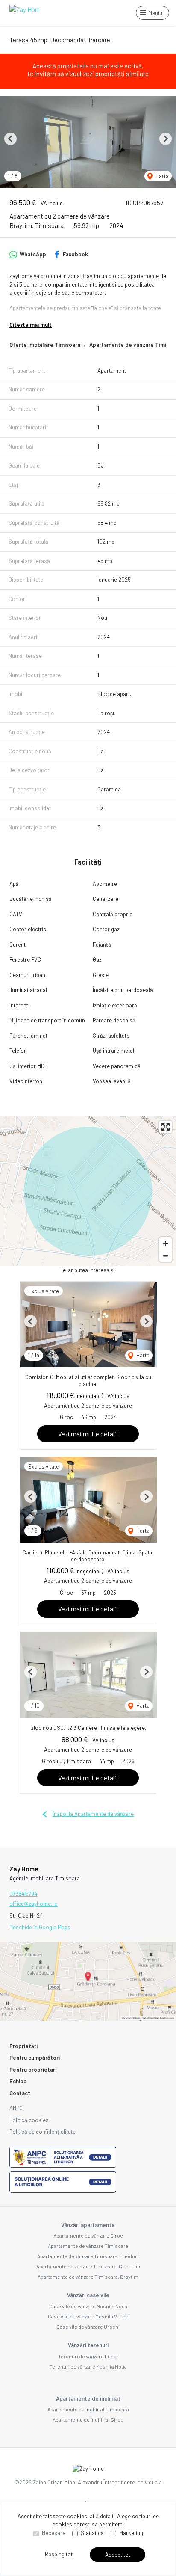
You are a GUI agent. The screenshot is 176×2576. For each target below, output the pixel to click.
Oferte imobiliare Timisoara (45, 345)
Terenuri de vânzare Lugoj (88, 2356)
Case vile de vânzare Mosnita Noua (88, 2306)
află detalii (102, 2516)
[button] (10, 139)
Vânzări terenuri (88, 2345)
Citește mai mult (31, 325)
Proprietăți (23, 2046)
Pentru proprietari (33, 2070)
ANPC (16, 2108)
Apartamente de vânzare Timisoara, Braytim (88, 2277)
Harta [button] (161, 176)
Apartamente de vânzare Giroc (88, 2235)
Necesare (54, 2533)
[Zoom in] (166, 1243)
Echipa (18, 2081)
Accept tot (118, 2555)
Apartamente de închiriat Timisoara (88, 2409)
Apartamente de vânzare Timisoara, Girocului (88, 2266)
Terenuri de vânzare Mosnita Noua (88, 2366)
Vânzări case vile (88, 2295)
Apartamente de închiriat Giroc (88, 2419)
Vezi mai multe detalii (88, 1434)
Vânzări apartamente (88, 2225)
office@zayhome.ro (34, 1904)
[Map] (88, 1191)
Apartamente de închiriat (88, 2398)
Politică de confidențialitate (43, 2132)
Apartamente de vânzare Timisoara (88, 2246)
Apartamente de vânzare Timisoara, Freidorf (88, 2256)
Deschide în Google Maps (40, 1927)
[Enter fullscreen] (166, 1127)
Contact (20, 2093)
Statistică (92, 2533)
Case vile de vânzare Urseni (88, 2327)
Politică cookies (29, 2120)
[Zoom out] (166, 1256)
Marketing (131, 2533)
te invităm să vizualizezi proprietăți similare (88, 74)
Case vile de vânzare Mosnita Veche (88, 2316)
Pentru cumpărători (35, 2058)
